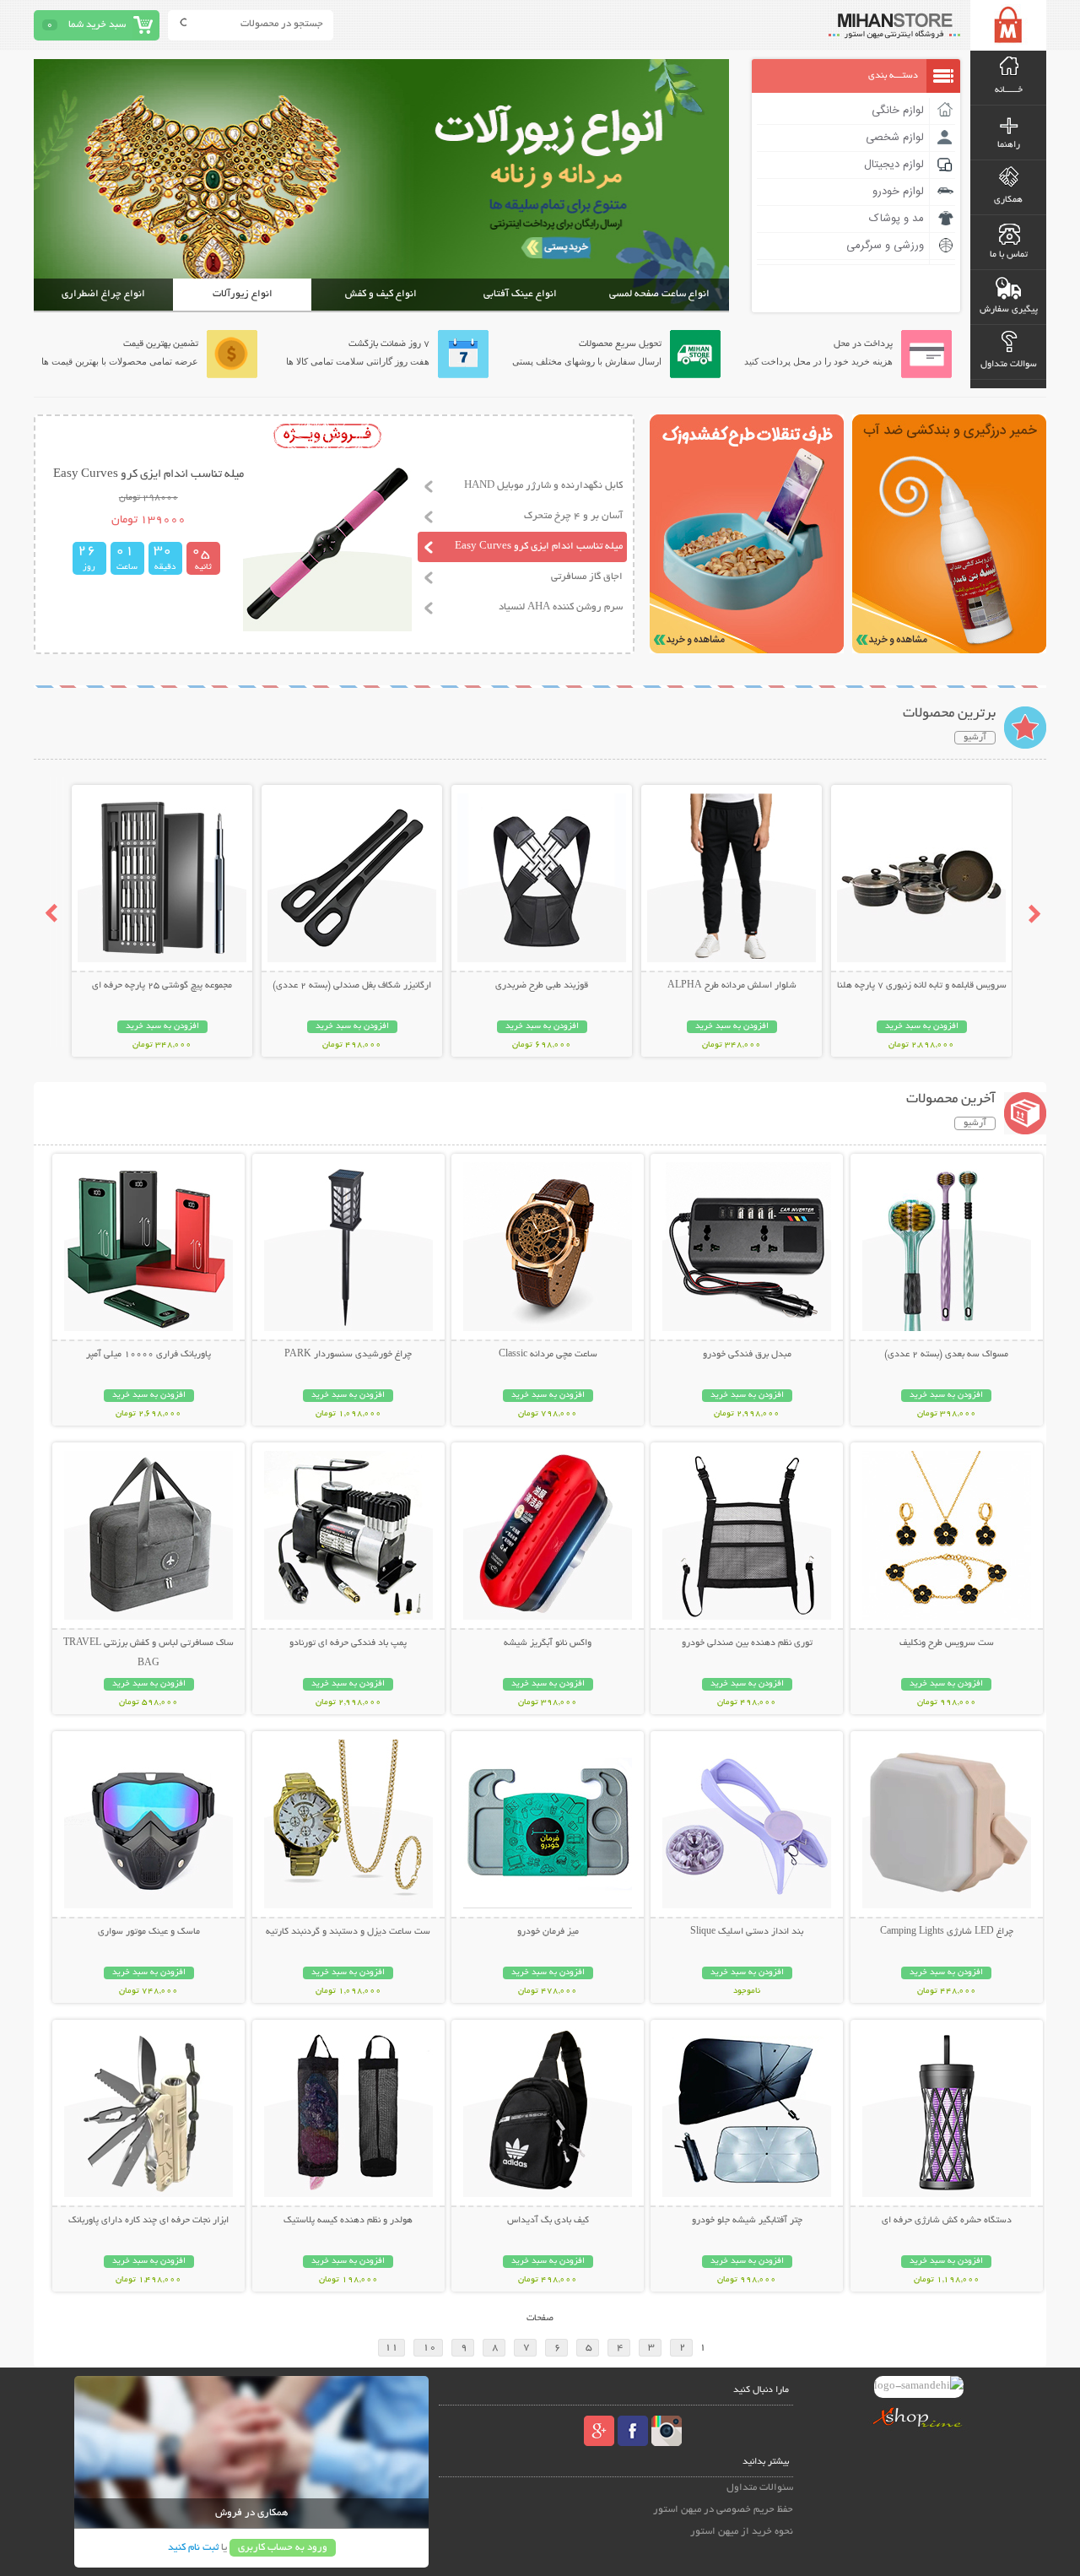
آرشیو (975, 738)
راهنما (1009, 145)
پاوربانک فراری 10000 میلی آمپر (148, 1355)
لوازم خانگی (898, 111)
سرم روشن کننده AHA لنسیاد (561, 607)
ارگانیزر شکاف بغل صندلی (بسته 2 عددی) (352, 986)
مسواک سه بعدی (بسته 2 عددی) (946, 1355)
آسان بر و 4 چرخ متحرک (573, 516)
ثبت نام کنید (193, 2548)
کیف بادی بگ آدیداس (548, 2221)
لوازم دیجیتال (894, 165)
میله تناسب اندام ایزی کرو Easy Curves (539, 547)
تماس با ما (1009, 255)
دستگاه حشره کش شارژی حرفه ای (947, 2221)
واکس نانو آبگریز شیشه (548, 1643)
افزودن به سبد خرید (922, 1027)
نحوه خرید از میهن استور (742, 2532)
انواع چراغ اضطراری (103, 294)
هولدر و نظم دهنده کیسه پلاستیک (348, 2221)
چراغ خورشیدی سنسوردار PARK (348, 1355)
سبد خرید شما (97, 25)
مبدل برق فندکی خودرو (747, 1355)
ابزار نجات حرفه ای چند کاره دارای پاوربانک (148, 2221)
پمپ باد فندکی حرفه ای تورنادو (348, 1643)
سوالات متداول (1009, 365)
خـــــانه (1009, 90)
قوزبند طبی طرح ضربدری (542, 986)
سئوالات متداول (760, 2488)
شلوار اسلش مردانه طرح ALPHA (732, 986)
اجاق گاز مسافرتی (587, 577)
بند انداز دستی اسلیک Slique (747, 1932)
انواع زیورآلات (243, 294)
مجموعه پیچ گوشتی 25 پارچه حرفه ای (162, 986)
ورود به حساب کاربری (283, 2548)
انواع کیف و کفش (381, 294)
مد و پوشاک (896, 219)
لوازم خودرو (898, 192)
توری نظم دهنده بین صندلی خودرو (747, 1643)
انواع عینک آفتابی (520, 294)
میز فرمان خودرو (548, 1932)
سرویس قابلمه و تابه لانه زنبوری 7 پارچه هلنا (922, 986)
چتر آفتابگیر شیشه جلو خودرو (747, 2221)
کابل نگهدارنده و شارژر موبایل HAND (543, 486)
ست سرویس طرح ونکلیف (947, 1643)
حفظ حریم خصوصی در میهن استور (723, 2510)
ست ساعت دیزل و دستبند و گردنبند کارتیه (348, 1932)
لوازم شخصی (895, 138)
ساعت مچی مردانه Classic (548, 1355)
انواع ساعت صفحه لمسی (659, 294)
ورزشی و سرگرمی (885, 246)
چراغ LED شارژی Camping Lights (947, 1932)
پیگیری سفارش (1009, 310)
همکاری (1008, 200)
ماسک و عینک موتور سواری (149, 1932)
